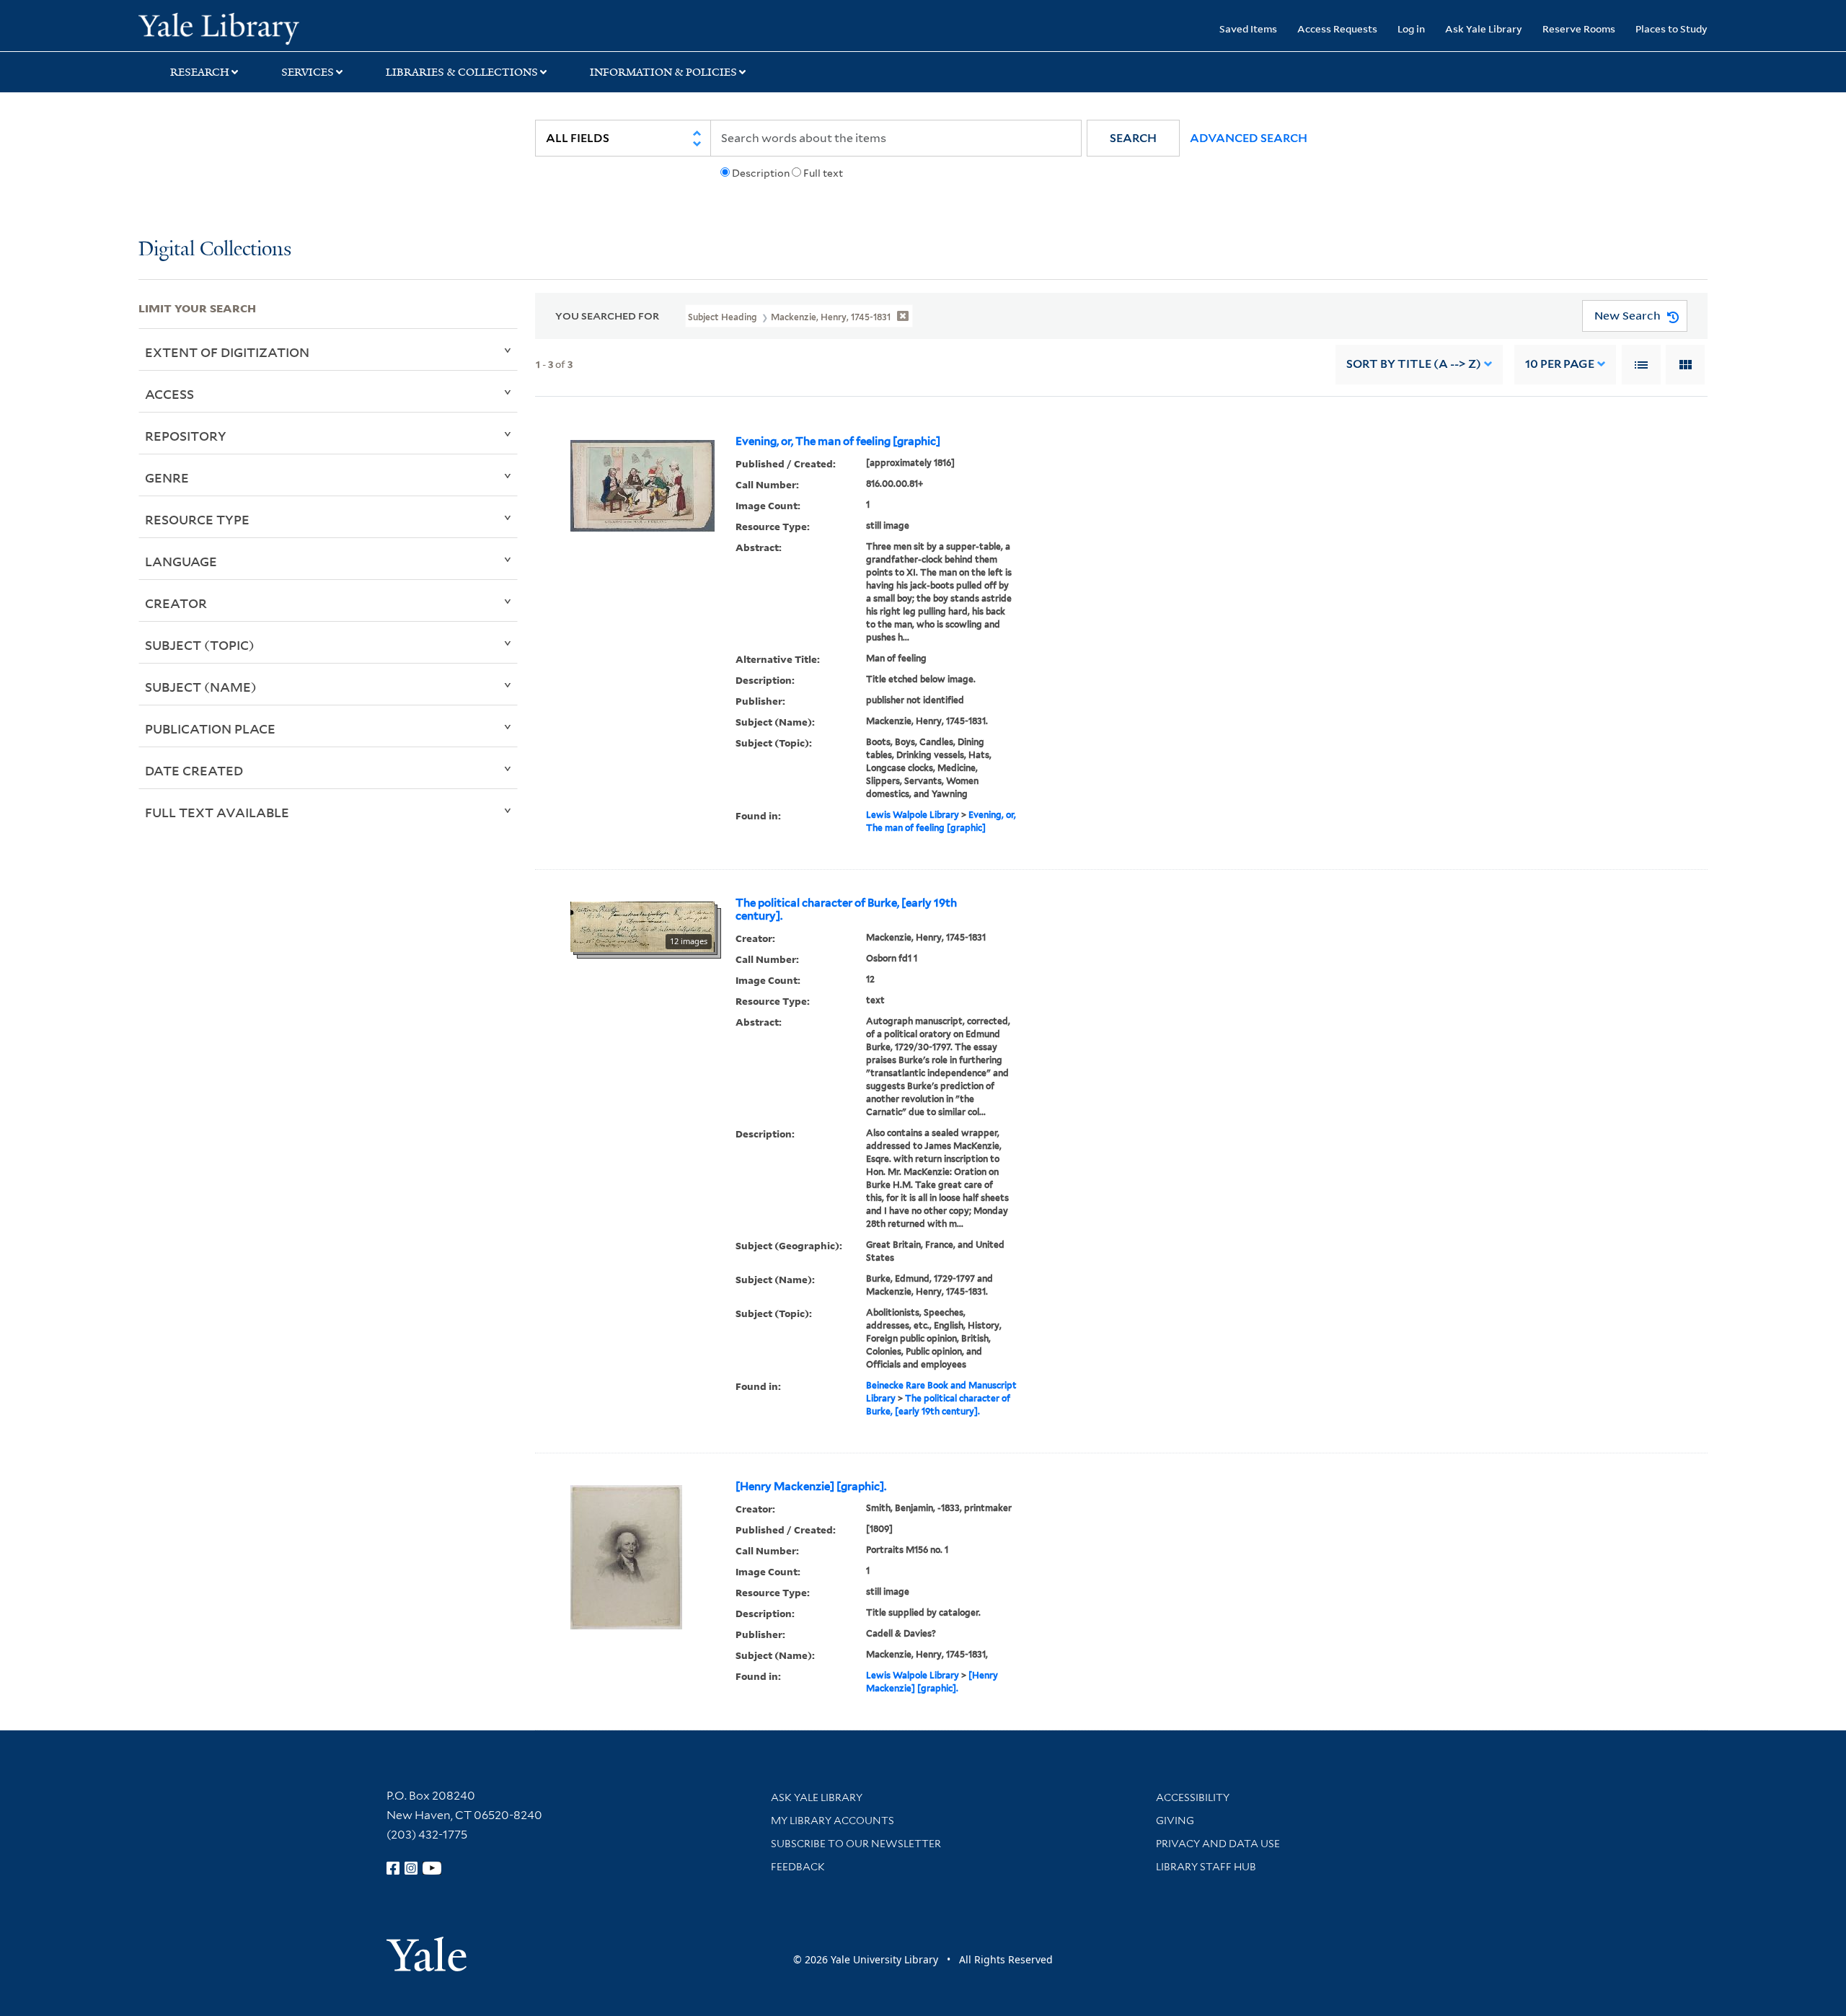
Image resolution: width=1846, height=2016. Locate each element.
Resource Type (197, 519)
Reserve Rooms (1579, 28)
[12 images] (642, 925)
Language (181, 561)
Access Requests (1337, 28)
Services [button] (308, 72)
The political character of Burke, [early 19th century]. (846, 910)
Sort (1414, 364)
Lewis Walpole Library (913, 815)
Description (761, 173)
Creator (176, 603)
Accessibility (1193, 1797)
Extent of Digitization (227, 352)
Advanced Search (1249, 138)
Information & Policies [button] (663, 72)
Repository (186, 436)
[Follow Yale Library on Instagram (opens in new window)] (411, 1868)
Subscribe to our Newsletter (856, 1844)
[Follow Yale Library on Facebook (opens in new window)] (393, 1868)
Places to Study (1671, 28)
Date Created (194, 770)
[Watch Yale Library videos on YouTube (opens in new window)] (432, 1868)
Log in (1411, 28)
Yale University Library (256, 27)
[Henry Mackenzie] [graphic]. (811, 1487)
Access (169, 394)
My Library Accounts (833, 1821)
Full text (823, 173)
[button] (1133, 138)
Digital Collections (215, 250)
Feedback (798, 1867)
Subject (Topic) (200, 645)
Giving (1175, 1821)
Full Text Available (217, 812)
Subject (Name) (201, 687)
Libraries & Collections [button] (462, 72)
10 (1560, 364)
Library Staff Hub (1206, 1867)
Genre (167, 477)
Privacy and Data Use (1218, 1844)
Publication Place (210, 729)
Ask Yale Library (1484, 28)
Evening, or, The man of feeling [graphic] (838, 441)
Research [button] (200, 72)
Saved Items (1248, 28)
